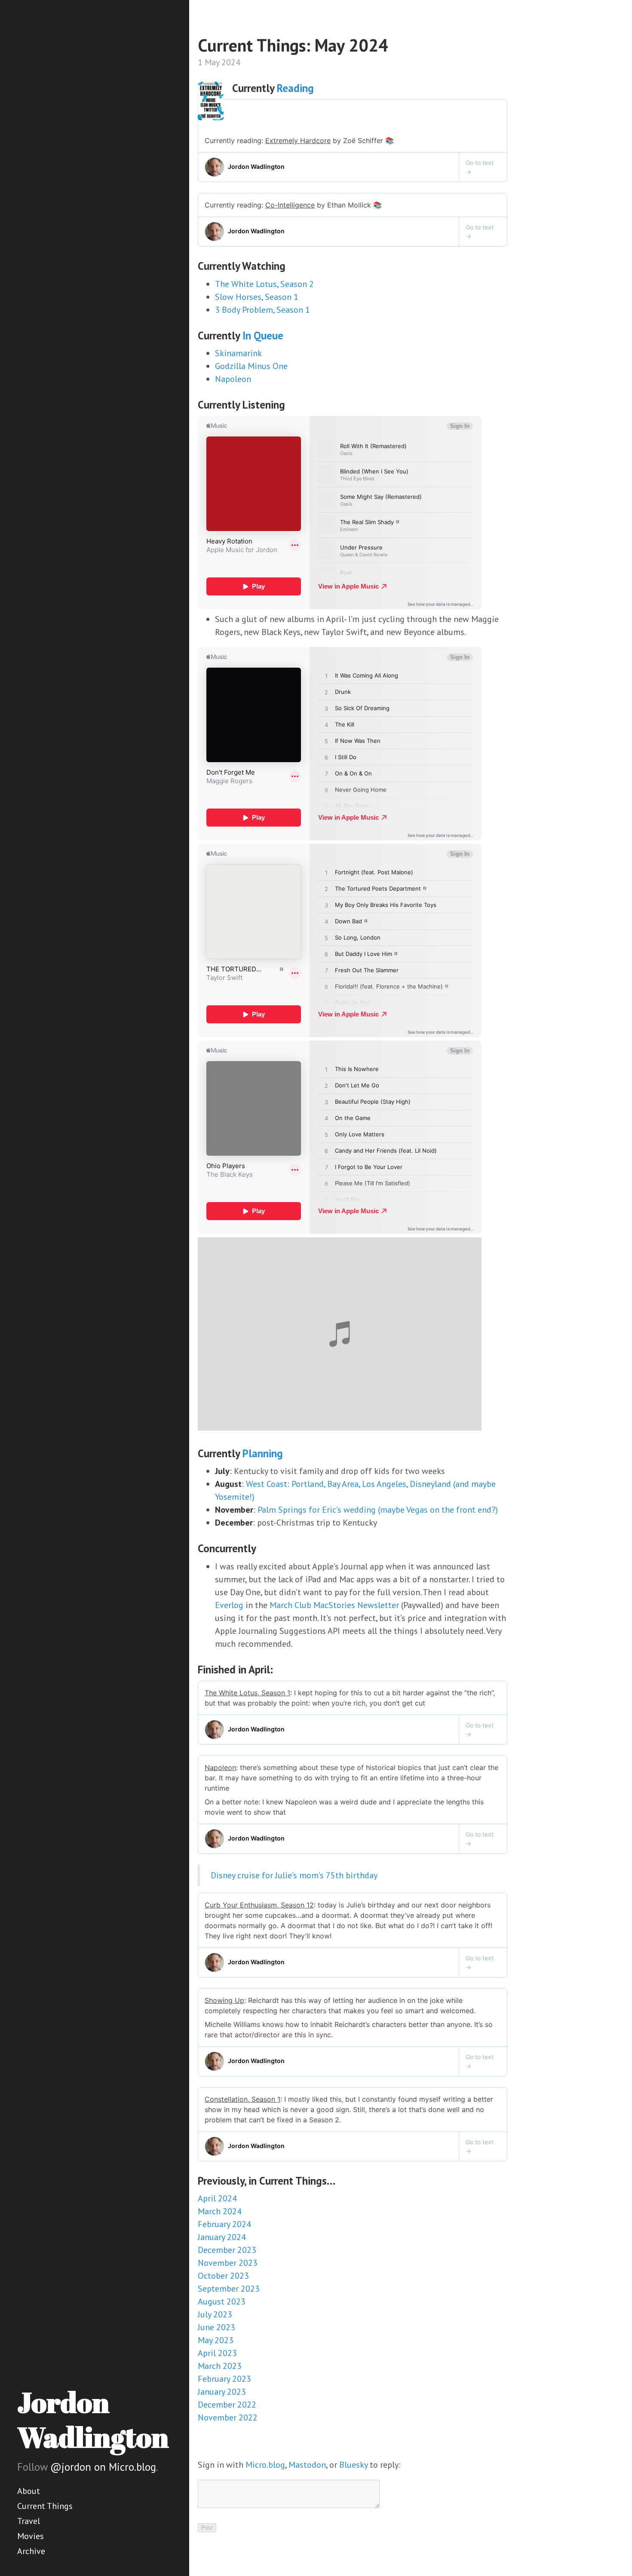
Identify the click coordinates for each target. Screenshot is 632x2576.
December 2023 (227, 2250)
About (29, 2491)
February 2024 (224, 2224)
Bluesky (353, 2465)
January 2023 (222, 2392)
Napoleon (233, 379)
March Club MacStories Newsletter (334, 1605)
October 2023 (223, 2276)
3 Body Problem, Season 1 (262, 310)
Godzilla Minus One (251, 366)
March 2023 (220, 2366)
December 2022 (227, 2405)
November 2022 (228, 2417)
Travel (29, 2521)
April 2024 (217, 2198)
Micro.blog (265, 2465)
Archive (31, 2551)
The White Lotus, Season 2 (264, 284)
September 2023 (229, 2289)
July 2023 (215, 2314)
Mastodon (307, 2465)
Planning (263, 1453)
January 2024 (222, 2237)
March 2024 (220, 2211)
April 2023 (217, 2353)
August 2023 (222, 2301)
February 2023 (224, 2379)
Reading (295, 88)
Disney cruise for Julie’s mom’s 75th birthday (294, 1875)
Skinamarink (238, 353)
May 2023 (216, 2340)
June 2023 (216, 2327)
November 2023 (228, 2263)
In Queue (263, 336)
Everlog (229, 1605)
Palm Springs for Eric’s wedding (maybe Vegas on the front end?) (378, 1510)
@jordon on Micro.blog (103, 2467)
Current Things (45, 2506)
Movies (31, 2536)
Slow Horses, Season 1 (257, 297)
